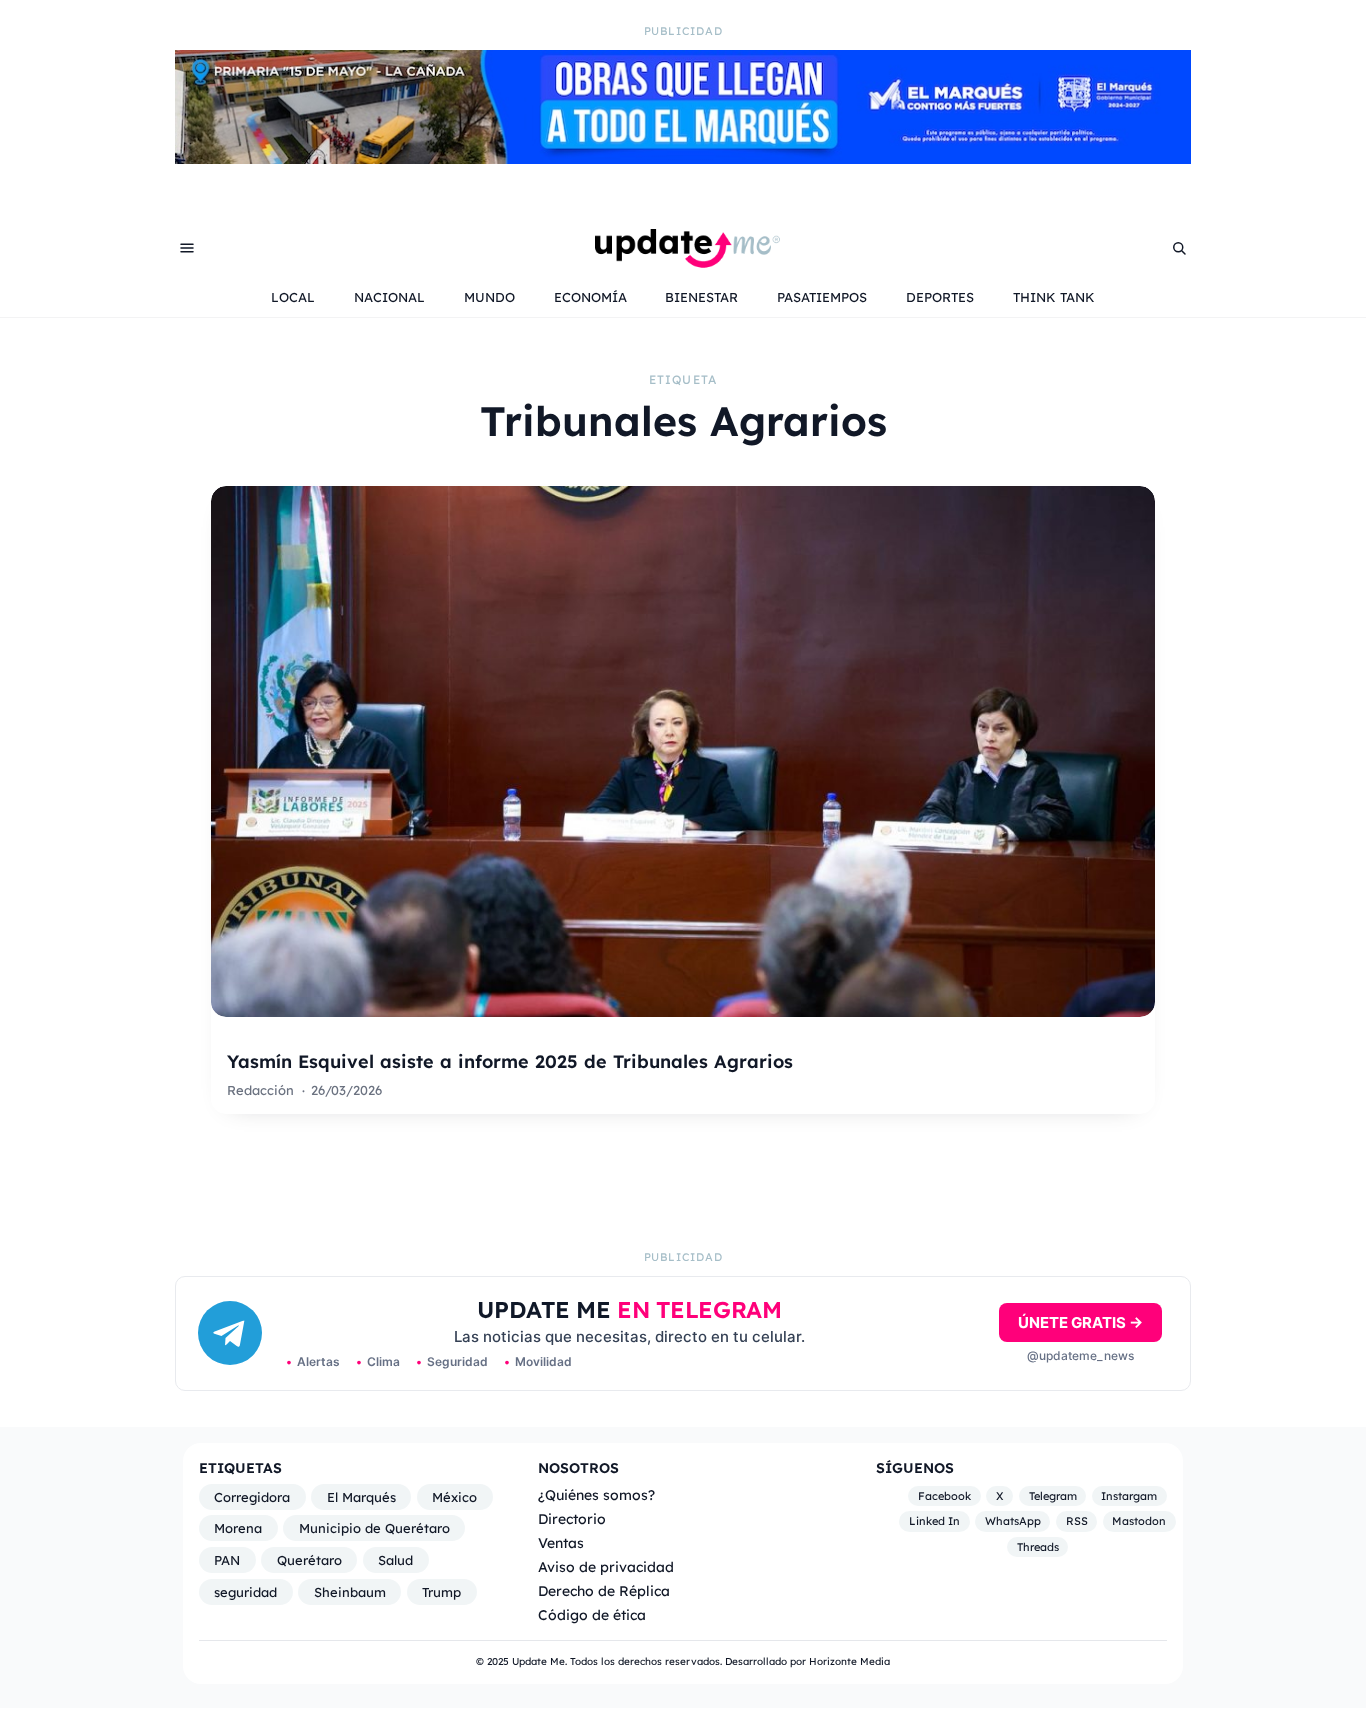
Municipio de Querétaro (374, 1528)
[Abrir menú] (187, 248)
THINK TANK (1054, 297)
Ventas (561, 1542)
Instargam (1129, 1496)
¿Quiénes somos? (596, 1494)
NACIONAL (389, 297)
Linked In (934, 1521)
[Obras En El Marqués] (683, 158)
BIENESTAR (701, 297)
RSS (1077, 1521)
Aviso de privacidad (606, 1566)
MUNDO (489, 297)
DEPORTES (940, 297)
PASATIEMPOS (822, 297)
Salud (395, 1560)
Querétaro (309, 1560)
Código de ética (592, 1614)
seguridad (245, 1592)
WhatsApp (1013, 1521)
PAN (227, 1560)
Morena (238, 1528)
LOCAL (293, 297)
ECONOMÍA (590, 297)
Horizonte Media (849, 1661)
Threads (1038, 1547)
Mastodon (1139, 1521)
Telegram (1053, 1496)
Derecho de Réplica (604, 1590)
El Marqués (361, 1497)
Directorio (572, 1518)
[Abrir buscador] (1179, 248)
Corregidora (252, 1497)
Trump (441, 1592)
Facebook (944, 1496)
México (454, 1497)
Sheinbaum (350, 1592)
